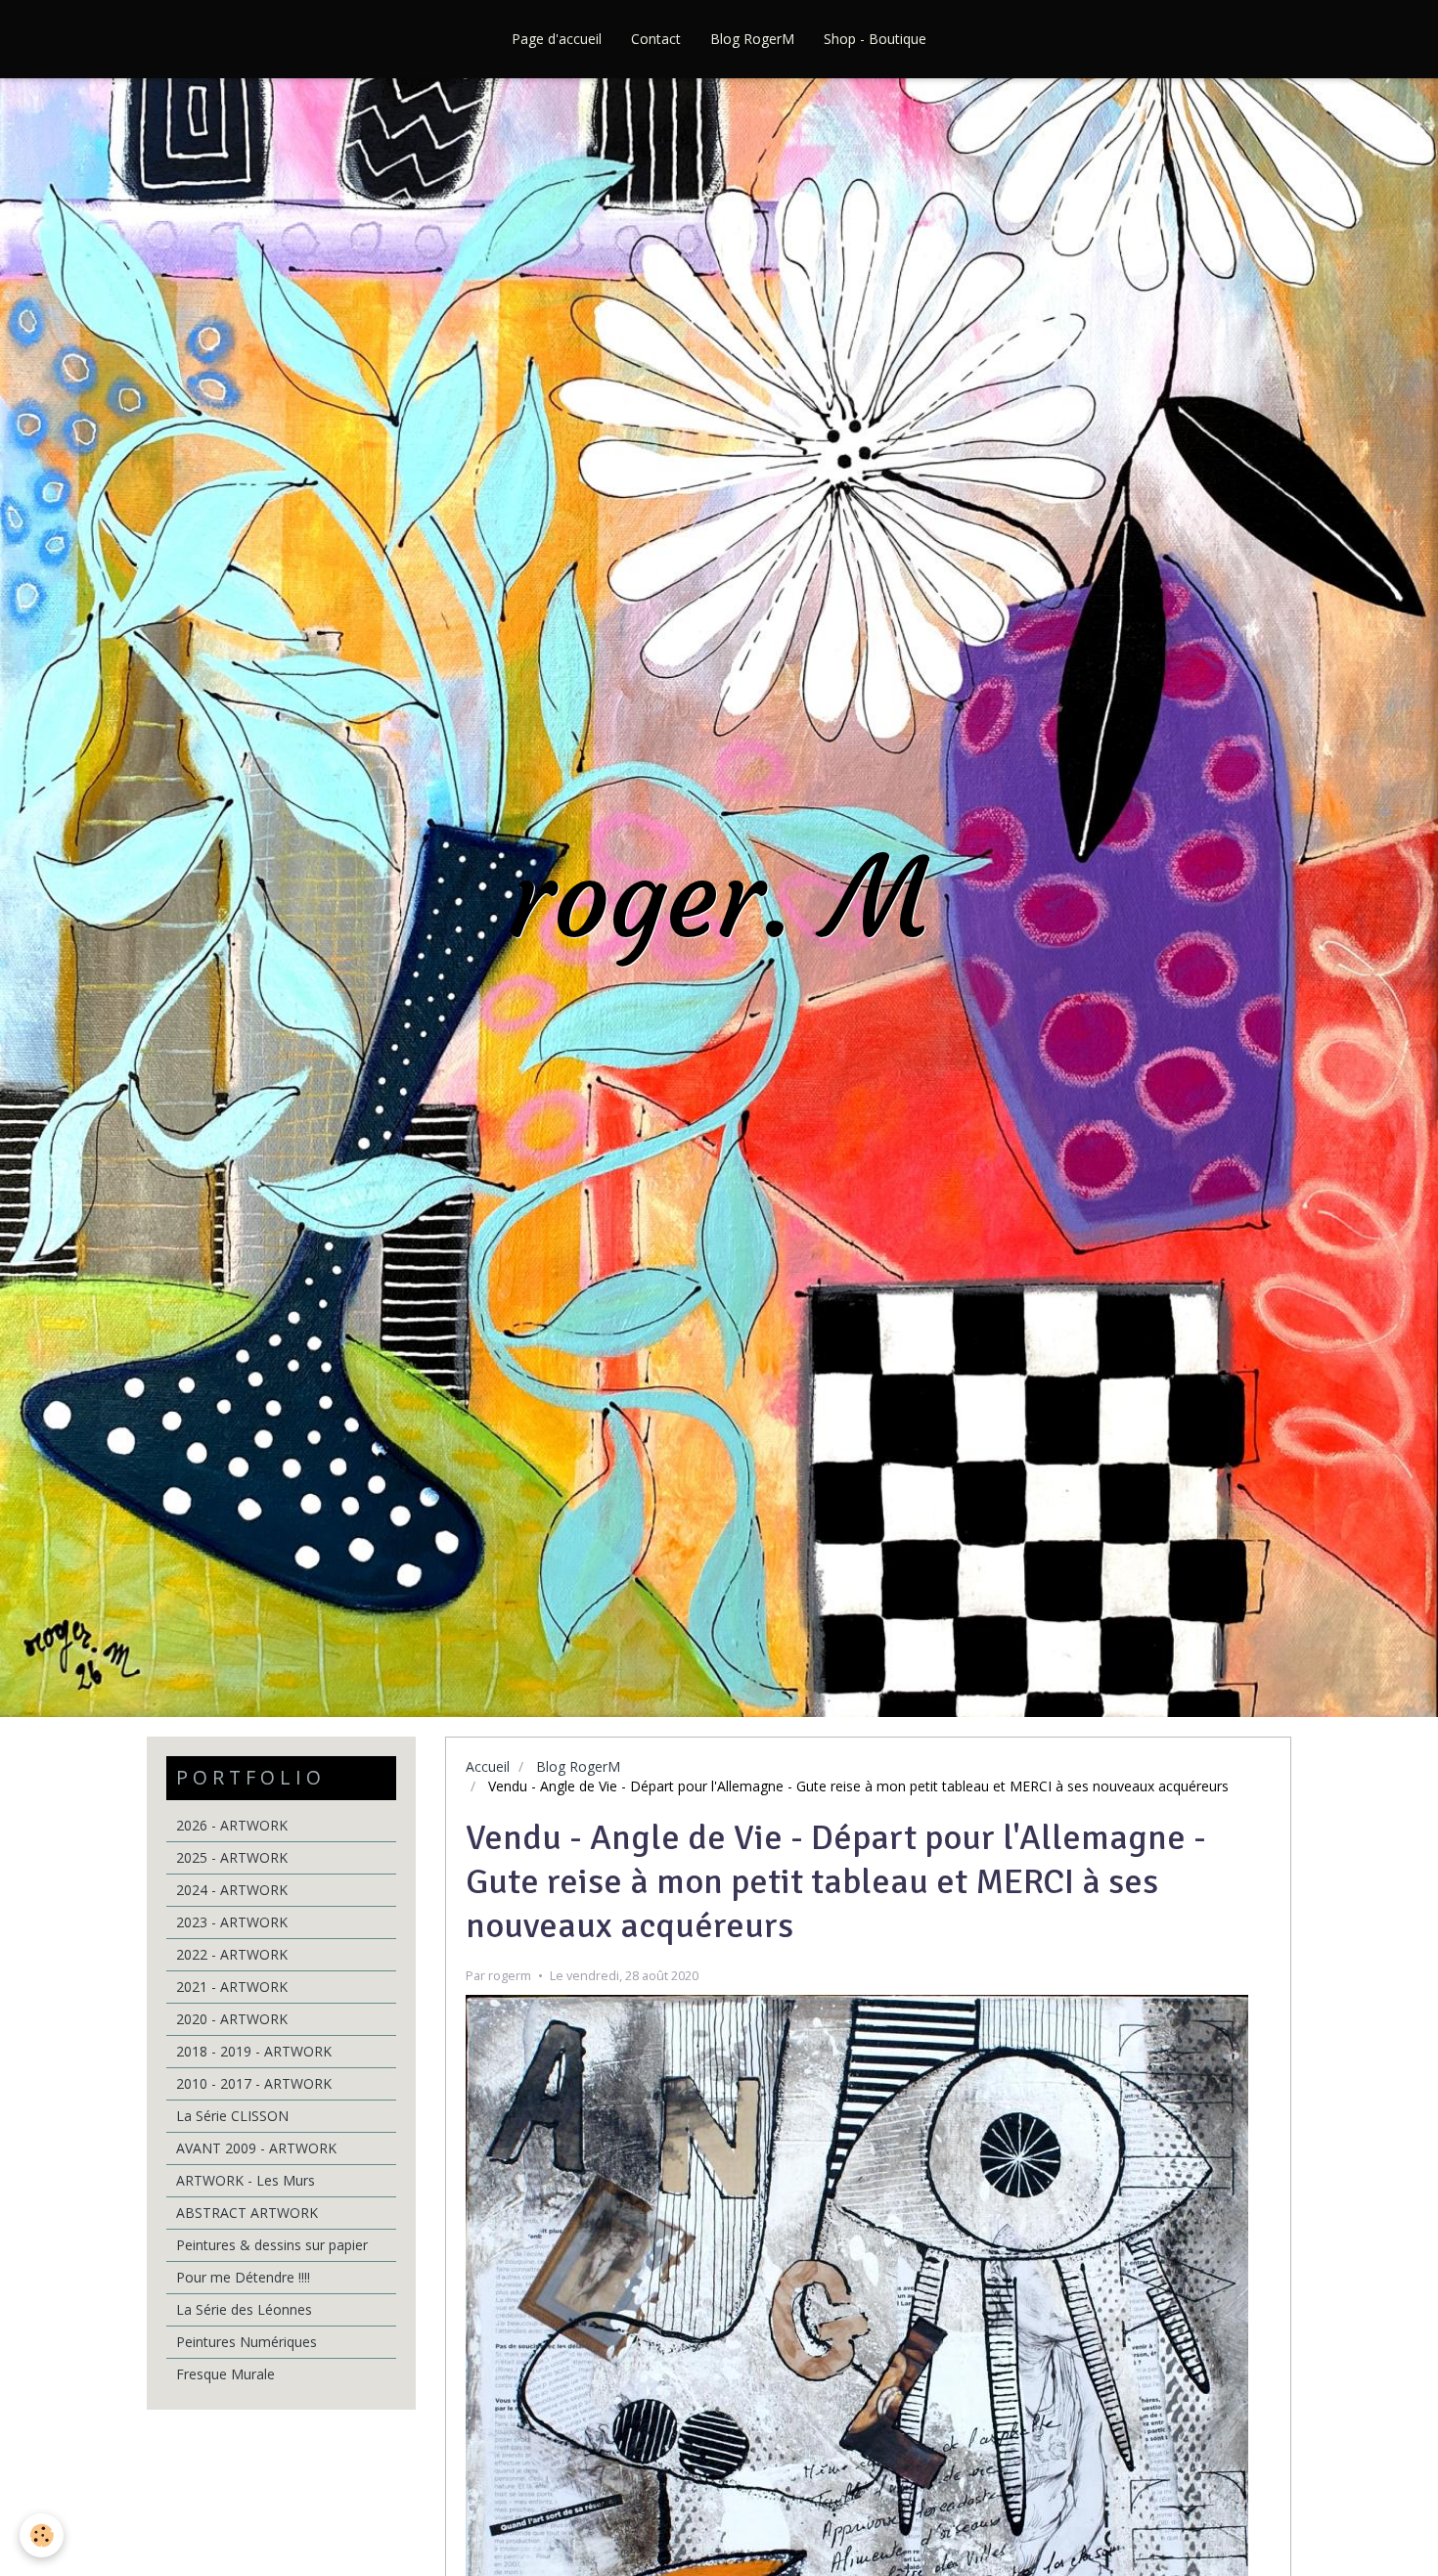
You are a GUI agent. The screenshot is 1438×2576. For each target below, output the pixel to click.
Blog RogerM (752, 39)
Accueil (488, 1766)
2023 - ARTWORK (232, 1922)
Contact (656, 39)
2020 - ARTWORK (232, 2019)
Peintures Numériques (247, 2342)
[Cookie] (42, 2535)
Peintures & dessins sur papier (272, 2245)
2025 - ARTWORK (232, 1857)
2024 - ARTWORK (232, 1890)
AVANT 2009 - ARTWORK (256, 2148)
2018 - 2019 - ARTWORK (254, 2051)
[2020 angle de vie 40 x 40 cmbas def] (857, 2385)
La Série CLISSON (232, 2116)
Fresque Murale (225, 2374)
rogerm (510, 1976)
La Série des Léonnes (244, 2309)
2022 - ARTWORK (232, 1954)
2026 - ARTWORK (232, 1825)
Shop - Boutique (875, 39)
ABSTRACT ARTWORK (247, 2213)
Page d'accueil (557, 39)
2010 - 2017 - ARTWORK (254, 2083)
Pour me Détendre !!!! (243, 2277)
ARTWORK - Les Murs (246, 2180)
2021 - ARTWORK (232, 1987)
